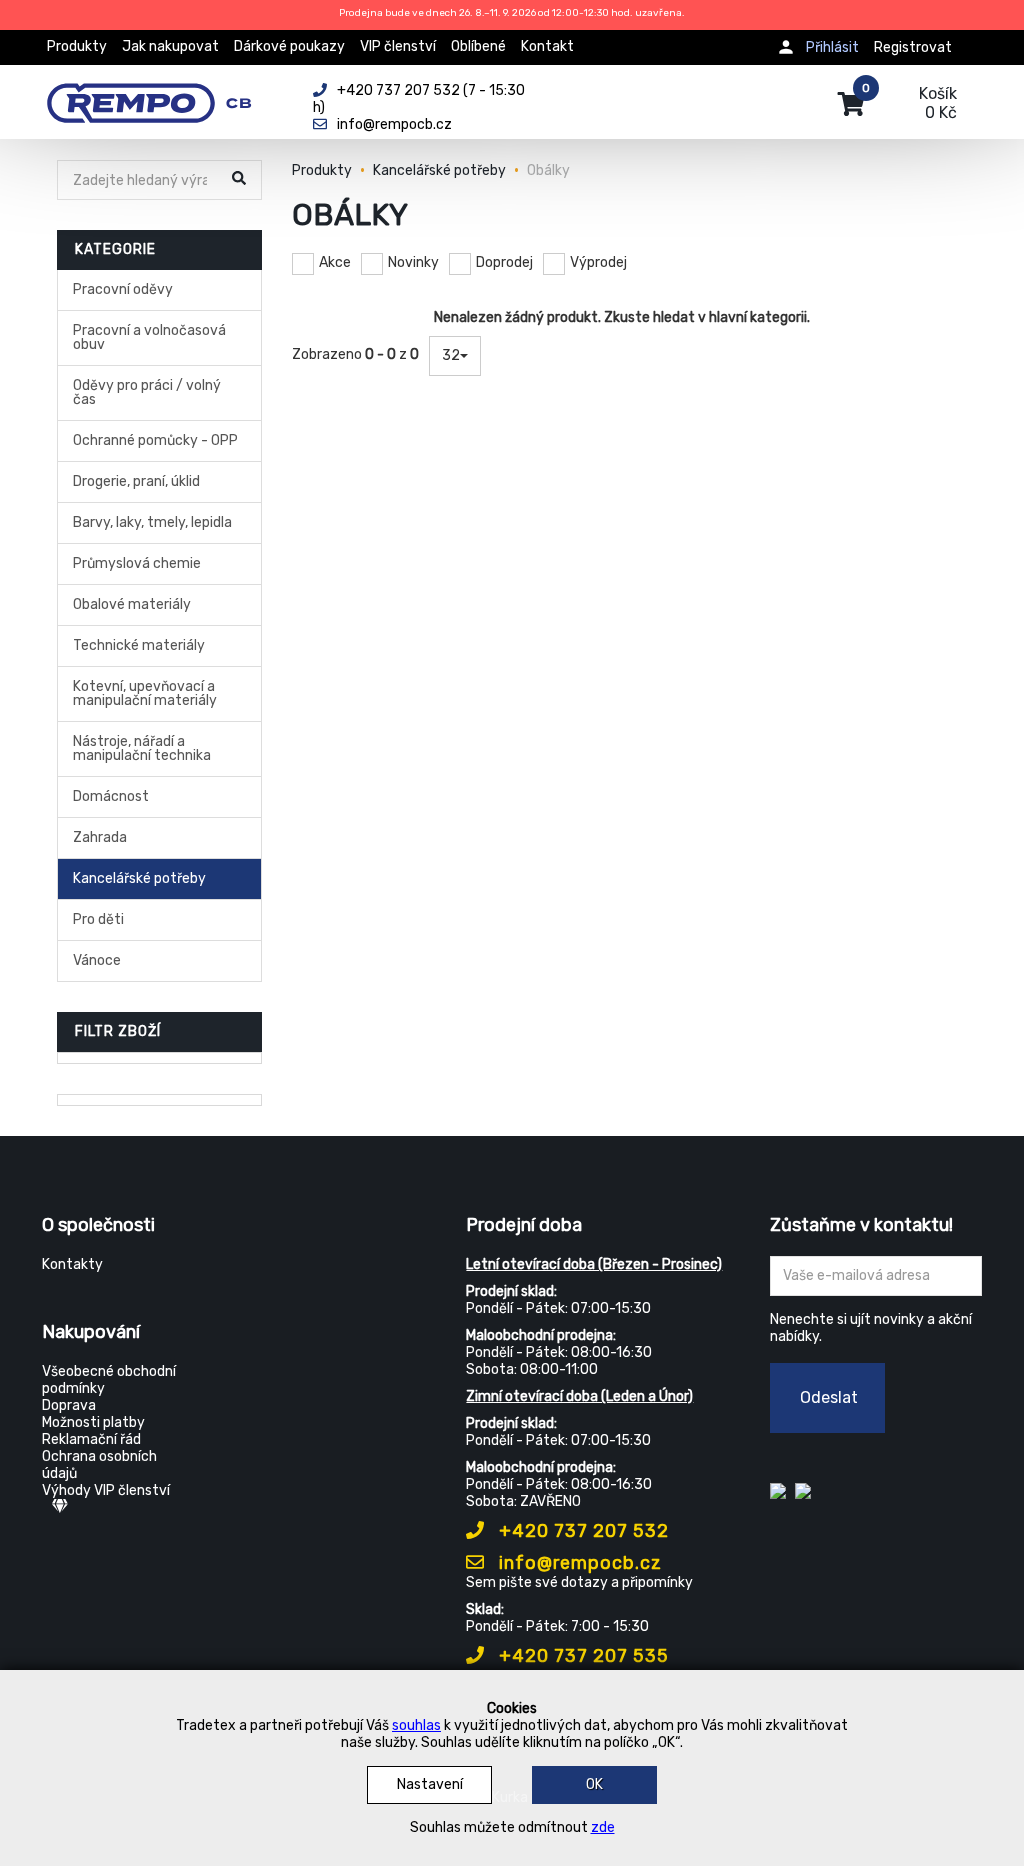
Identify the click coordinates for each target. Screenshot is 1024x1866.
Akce (335, 262)
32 (451, 355)
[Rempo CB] (162, 92)
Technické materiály (139, 645)
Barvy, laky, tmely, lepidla (152, 522)
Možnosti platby (93, 1422)
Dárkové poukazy (289, 46)
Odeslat (829, 1397)
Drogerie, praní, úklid (136, 481)
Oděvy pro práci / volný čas (147, 392)
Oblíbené (478, 46)
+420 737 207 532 (581, 1531)
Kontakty (72, 1264)
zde (603, 1827)
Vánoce (97, 960)
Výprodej (598, 262)
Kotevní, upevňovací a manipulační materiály (145, 693)
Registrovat (913, 47)
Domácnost (111, 796)
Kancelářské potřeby (139, 878)
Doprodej (504, 262)
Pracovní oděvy (123, 289)
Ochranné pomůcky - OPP (155, 440)
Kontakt (547, 46)
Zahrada (100, 837)
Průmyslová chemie (137, 563)
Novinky (413, 262)
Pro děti (98, 919)
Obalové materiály (132, 604)
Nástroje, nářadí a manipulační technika (142, 748)
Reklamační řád (91, 1439)
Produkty (77, 46)
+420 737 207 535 (581, 1656)
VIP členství (398, 46)
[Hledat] (241, 181)
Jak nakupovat (170, 46)
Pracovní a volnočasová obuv (149, 337)
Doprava (69, 1405)
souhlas (416, 1725)
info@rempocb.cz (578, 1563)
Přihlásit (832, 47)
